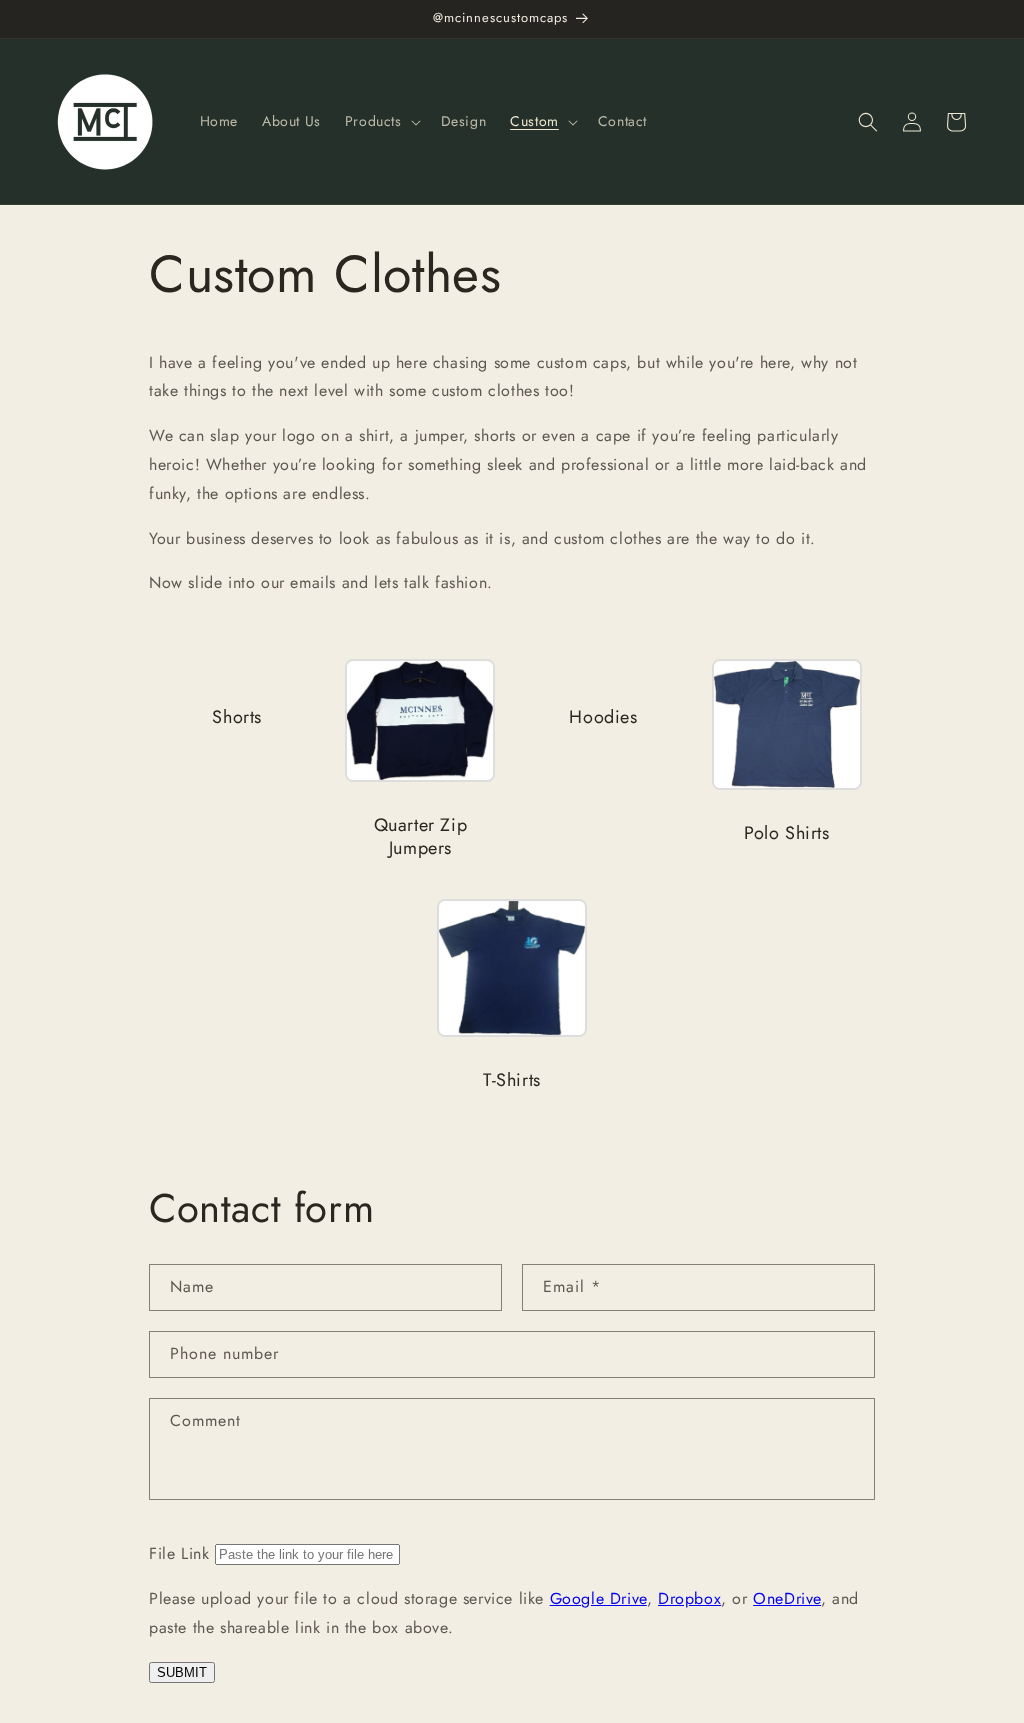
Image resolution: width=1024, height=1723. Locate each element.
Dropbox (689, 1598)
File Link (179, 1553)
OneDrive (787, 1598)
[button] (381, 121)
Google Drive (598, 1598)
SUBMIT (182, 1672)
